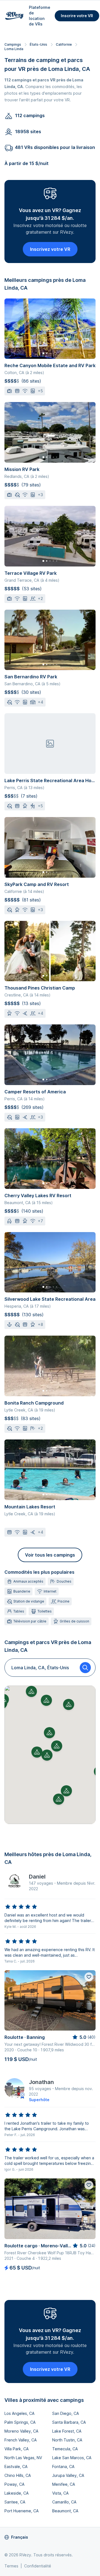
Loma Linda (14, 49)
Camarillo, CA (64, 2502)
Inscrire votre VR (77, 16)
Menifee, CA (64, 2484)
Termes (11, 2566)
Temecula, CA (65, 2449)
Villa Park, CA (17, 2449)
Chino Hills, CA (18, 2475)
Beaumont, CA (65, 2511)
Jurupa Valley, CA (68, 2475)
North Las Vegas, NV (23, 2458)
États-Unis (38, 44)
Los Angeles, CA (19, 2413)
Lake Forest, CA (67, 2431)
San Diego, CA (66, 2413)
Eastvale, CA (16, 2466)
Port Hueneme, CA (22, 2511)
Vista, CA (60, 2493)
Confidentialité (38, 2566)
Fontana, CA (63, 2466)
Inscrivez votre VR (50, 249)
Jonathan (41, 2082)
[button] (47, 1755)
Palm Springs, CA (20, 2422)
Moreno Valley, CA (21, 2431)
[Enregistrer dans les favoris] (89, 1977)
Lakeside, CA (17, 2493)
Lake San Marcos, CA (72, 2458)
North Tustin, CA (67, 2440)
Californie (64, 44)
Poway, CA (14, 2484)
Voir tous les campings (50, 1555)
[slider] (21, 1907)
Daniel (37, 1877)
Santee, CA (15, 2502)
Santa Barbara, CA (69, 2422)
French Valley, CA (21, 2440)
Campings (13, 44)
